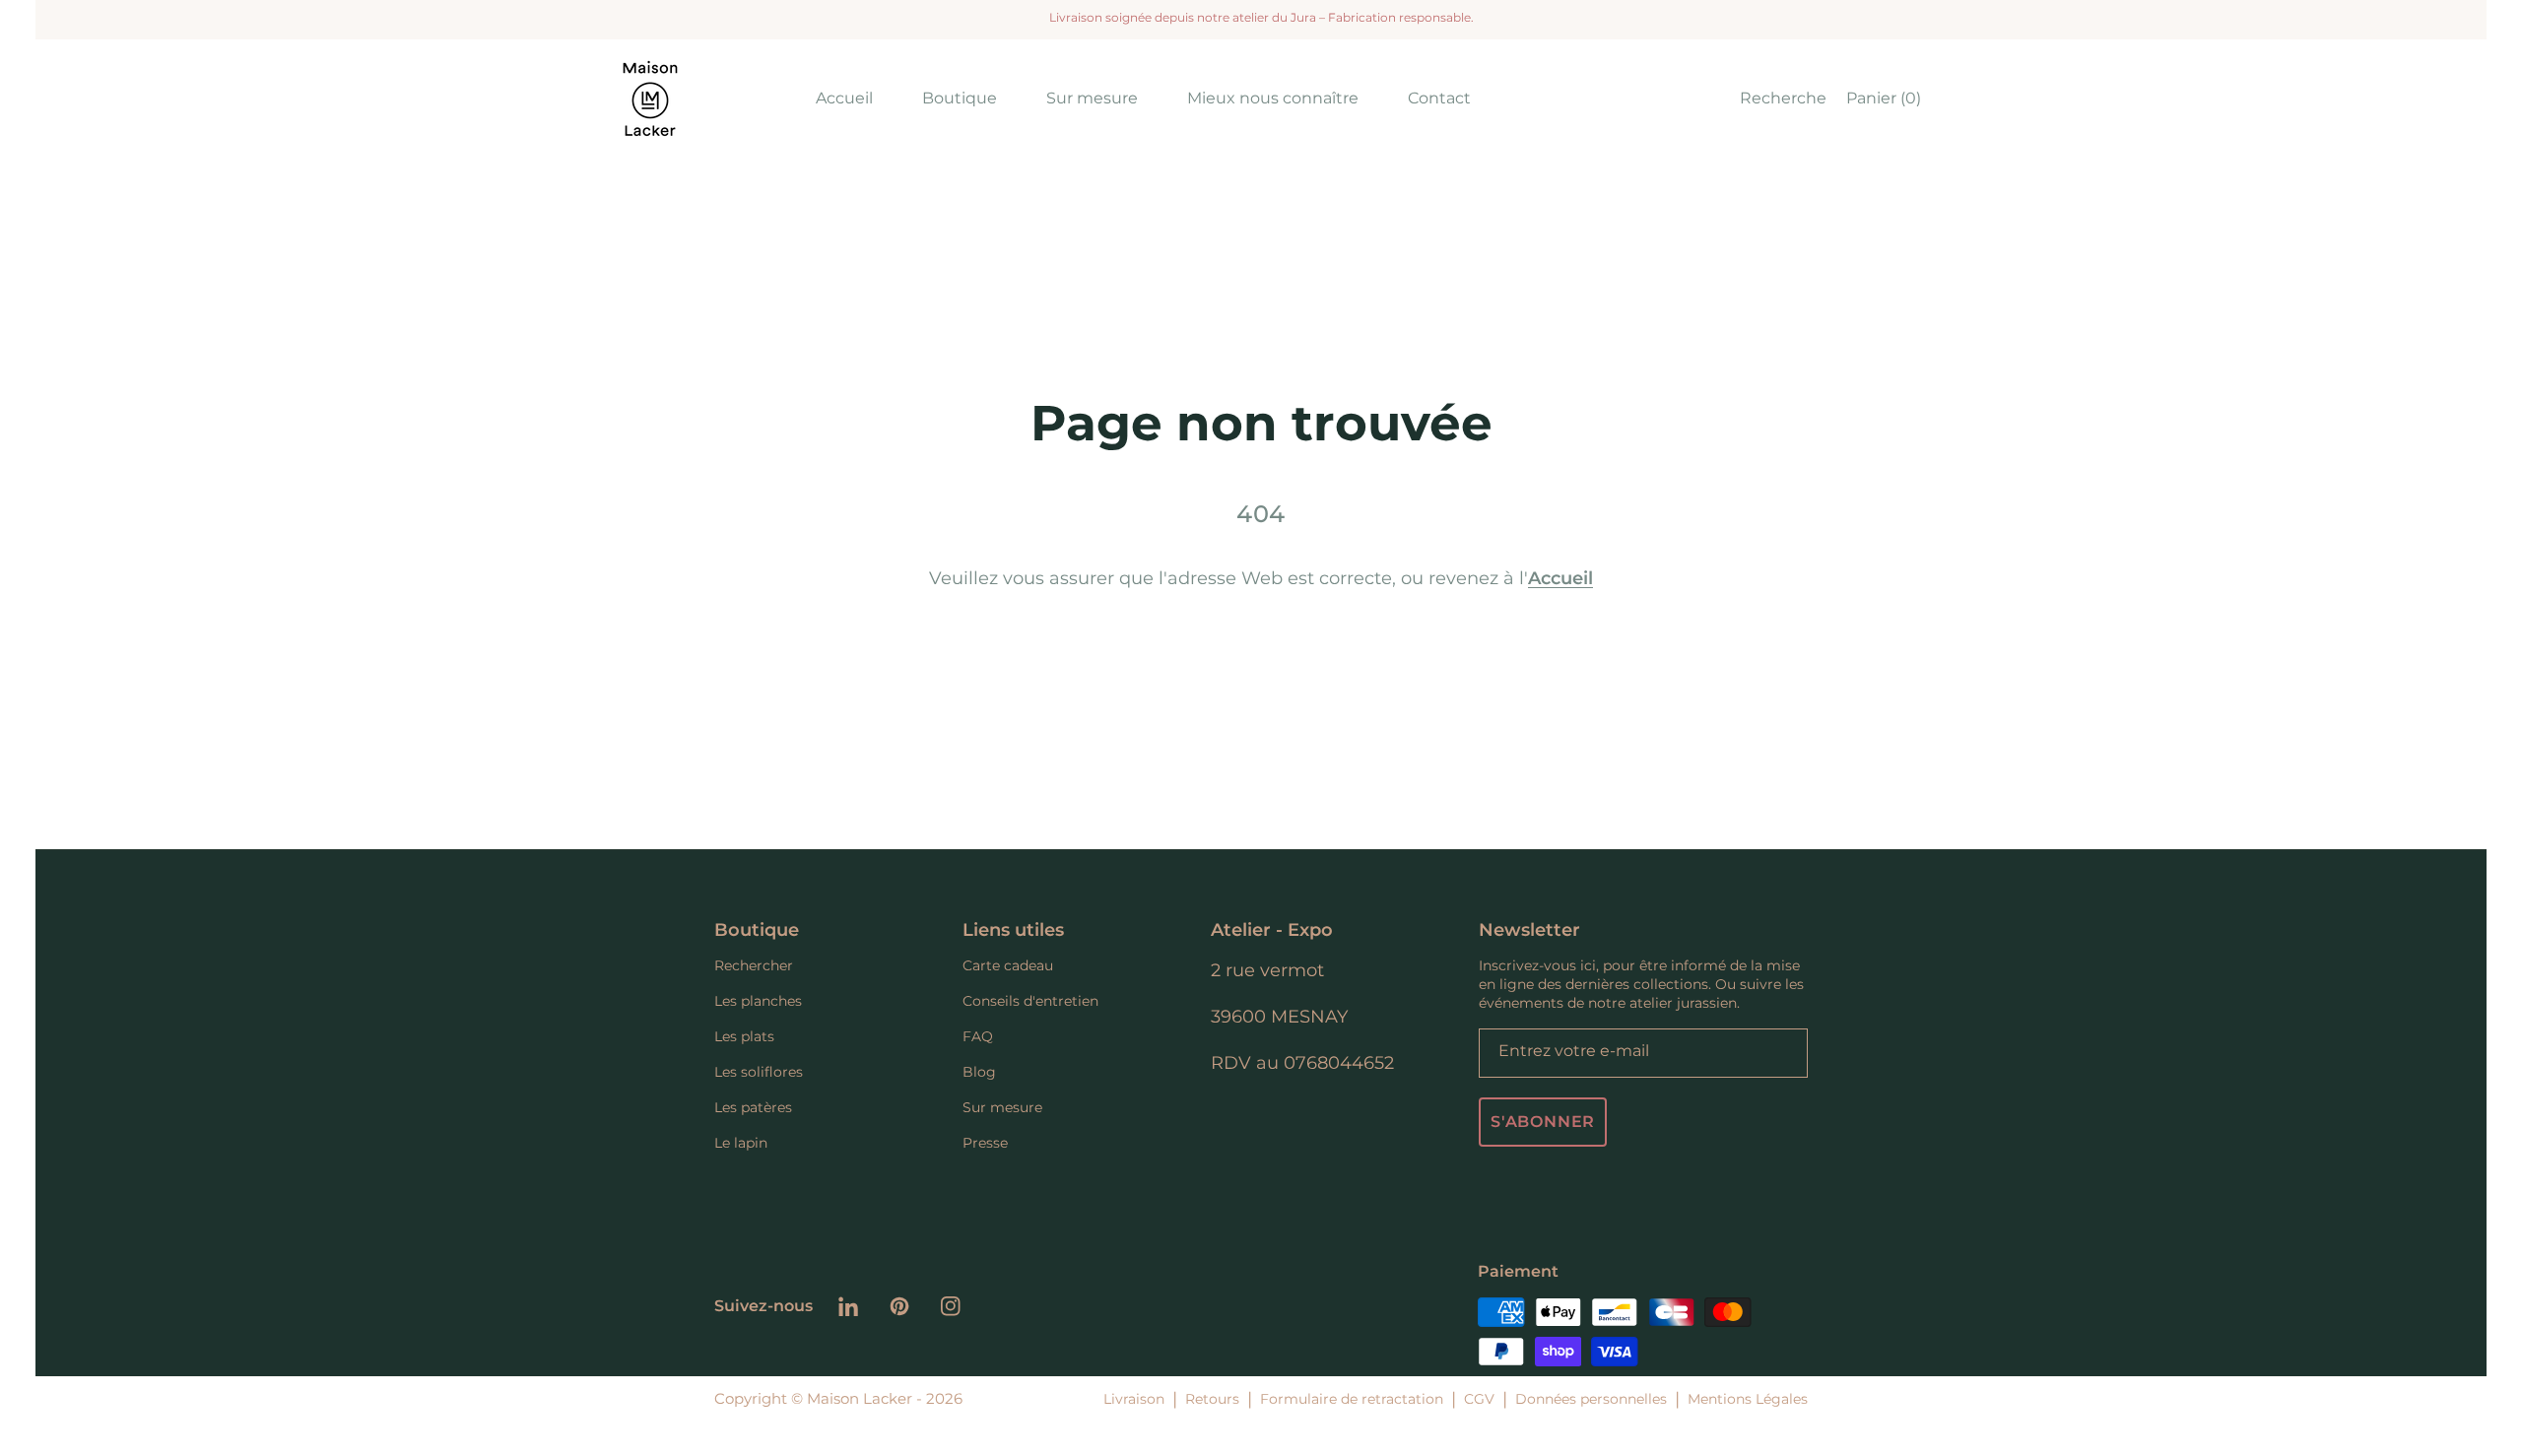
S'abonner (1543, 1122)
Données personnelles (1591, 1399)
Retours (1212, 1399)
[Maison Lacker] (650, 99)
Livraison (1134, 1399)
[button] (1778, 99)
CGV (1479, 1399)
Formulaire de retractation (1352, 1399)
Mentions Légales (1748, 1399)
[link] (960, 98)
